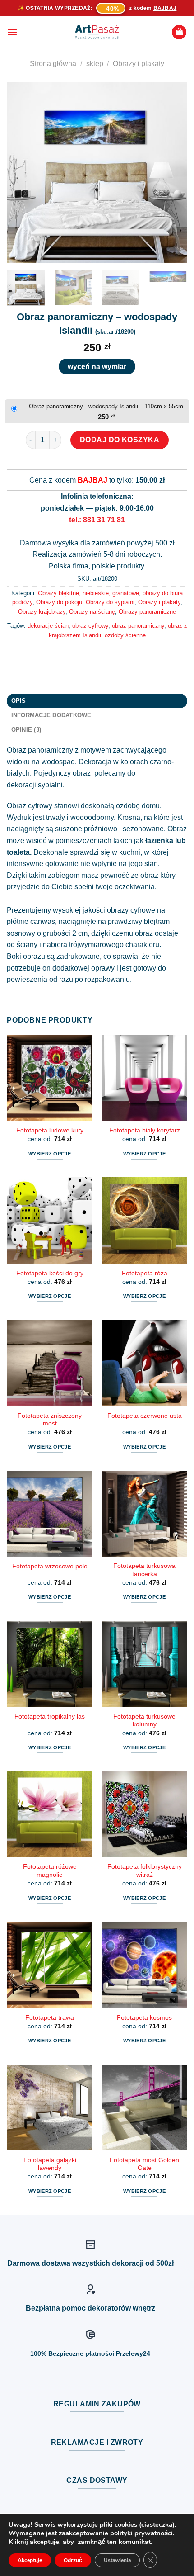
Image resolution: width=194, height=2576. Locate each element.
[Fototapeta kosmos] (144, 1965)
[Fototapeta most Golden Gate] (144, 2107)
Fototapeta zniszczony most (50, 1420)
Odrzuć (73, 2560)
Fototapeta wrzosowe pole (50, 1566)
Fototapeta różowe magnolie (50, 1871)
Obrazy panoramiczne (147, 612)
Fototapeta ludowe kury (50, 1130)
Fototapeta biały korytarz (145, 1130)
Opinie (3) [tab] (26, 730)
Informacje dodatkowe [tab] (51, 715)
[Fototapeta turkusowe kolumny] (144, 1664)
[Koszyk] (179, 32)
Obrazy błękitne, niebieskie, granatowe (88, 593)
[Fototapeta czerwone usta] (144, 1363)
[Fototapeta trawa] (50, 1965)
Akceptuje (30, 2560)
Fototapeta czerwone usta (145, 1416)
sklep (95, 64)
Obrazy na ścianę (92, 612)
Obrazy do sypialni (110, 602)
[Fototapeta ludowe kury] (50, 1078)
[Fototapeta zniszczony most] (50, 1363)
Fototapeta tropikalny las (50, 1717)
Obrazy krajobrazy (42, 612)
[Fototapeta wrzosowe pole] (50, 1514)
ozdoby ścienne (125, 635)
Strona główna (53, 64)
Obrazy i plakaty (139, 64)
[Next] (172, 172)
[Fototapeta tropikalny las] (50, 1664)
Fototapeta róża (145, 1273)
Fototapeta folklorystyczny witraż (145, 1871)
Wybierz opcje (50, 1154)
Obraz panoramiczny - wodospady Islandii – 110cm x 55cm (106, 406)
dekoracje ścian (48, 626)
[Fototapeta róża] (144, 1220)
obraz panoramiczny (138, 626)
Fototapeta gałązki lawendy (50, 2164)
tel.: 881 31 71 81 (97, 520)
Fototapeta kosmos (144, 2018)
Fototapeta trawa (50, 2018)
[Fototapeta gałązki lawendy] (50, 2107)
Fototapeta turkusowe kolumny (144, 1721)
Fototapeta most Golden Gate (144, 2164)
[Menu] (12, 32)
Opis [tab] (19, 701)
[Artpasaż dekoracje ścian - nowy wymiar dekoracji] (97, 32)
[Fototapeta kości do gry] (50, 1220)
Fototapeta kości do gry (50, 1273)
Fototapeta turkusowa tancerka (144, 1570)
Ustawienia (117, 2560)
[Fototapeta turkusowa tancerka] (144, 1514)
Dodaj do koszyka (120, 440)
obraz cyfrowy (90, 626)
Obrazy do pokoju (59, 602)
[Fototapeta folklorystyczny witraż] (144, 1814)
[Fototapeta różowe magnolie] (50, 1814)
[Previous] (22, 172)
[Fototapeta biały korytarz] (144, 1078)
